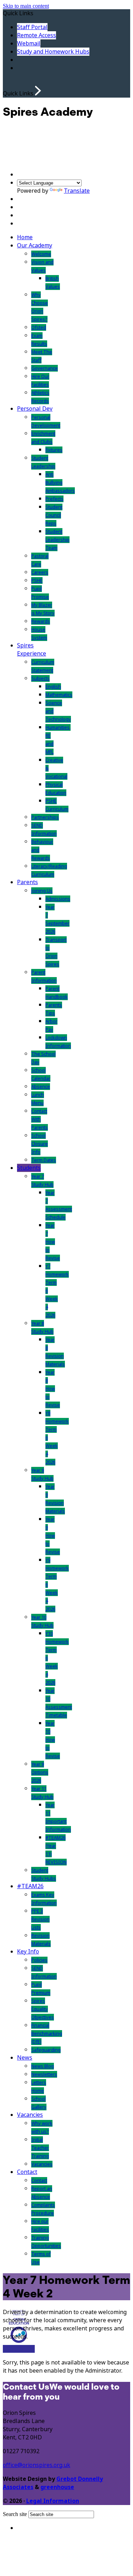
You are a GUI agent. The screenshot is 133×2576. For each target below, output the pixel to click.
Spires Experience (32, 650)
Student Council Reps (54, 515)
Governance (45, 368)
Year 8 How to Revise (53, 1389)
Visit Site (13, 2349)
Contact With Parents (40, 1119)
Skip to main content (26, 6)
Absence (41, 1087)
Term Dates (44, 1160)
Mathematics (59, 695)
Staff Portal (32, 27)
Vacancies (30, 2115)
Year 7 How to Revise (53, 1242)
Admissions (58, 899)
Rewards (41, 621)
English (53, 687)
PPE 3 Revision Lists (40, 1919)
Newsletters (44, 2074)
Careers (40, 572)
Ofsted (39, 327)
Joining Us (42, 891)
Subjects (40, 678)
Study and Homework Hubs (53, 52)
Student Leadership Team (57, 540)
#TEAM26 (30, 1886)
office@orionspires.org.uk (37, 2465)
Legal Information (53, 2501)
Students (29, 1168)
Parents (27, 882)
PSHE (37, 580)
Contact (27, 2172)
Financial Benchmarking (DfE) (47, 2034)
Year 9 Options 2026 (40, 1772)
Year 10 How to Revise (53, 1740)
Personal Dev (35, 409)
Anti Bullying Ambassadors (60, 483)
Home (25, 237)
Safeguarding (46, 2050)
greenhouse (57, 2487)
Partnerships (45, 817)
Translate (77, 191)
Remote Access (37, 35)
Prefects (54, 499)
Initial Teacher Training (40, 2148)
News (25, 2058)
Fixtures (54, 450)
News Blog (43, 2066)
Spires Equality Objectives (43, 2009)
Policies (39, 1960)
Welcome (41, 254)
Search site (15, 2514)
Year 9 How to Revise (53, 1536)
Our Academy (35, 245)
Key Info (28, 1952)
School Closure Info (40, 1144)
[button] (38, 91)
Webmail (29, 43)
